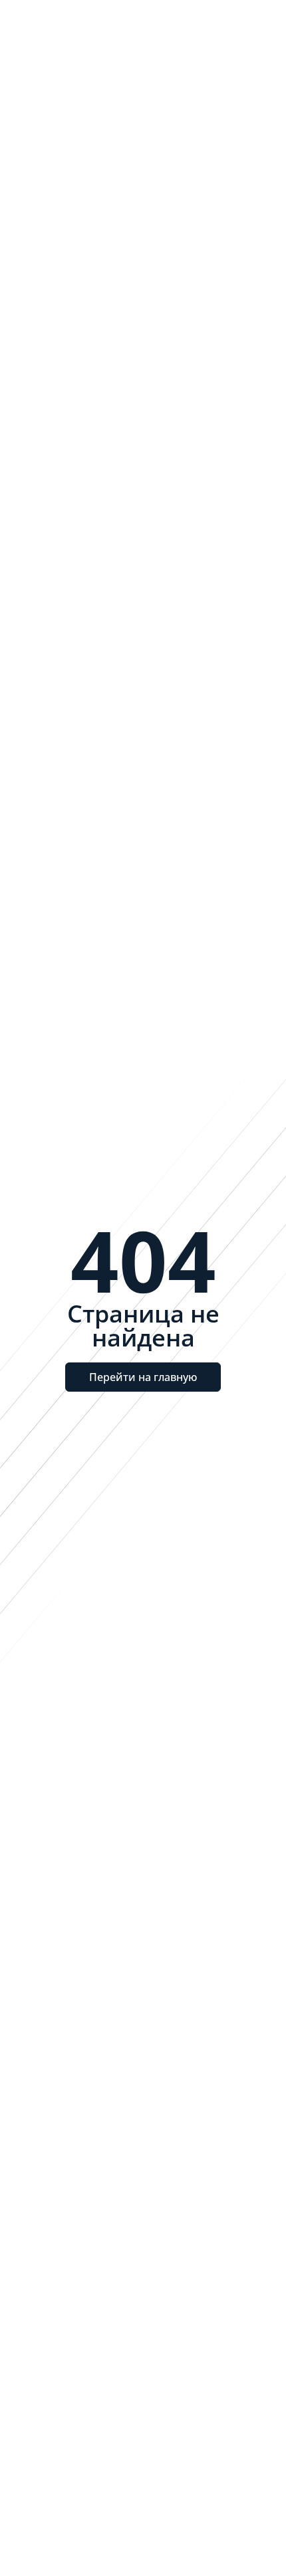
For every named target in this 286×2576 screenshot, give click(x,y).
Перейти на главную (143, 1377)
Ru (187, 26)
